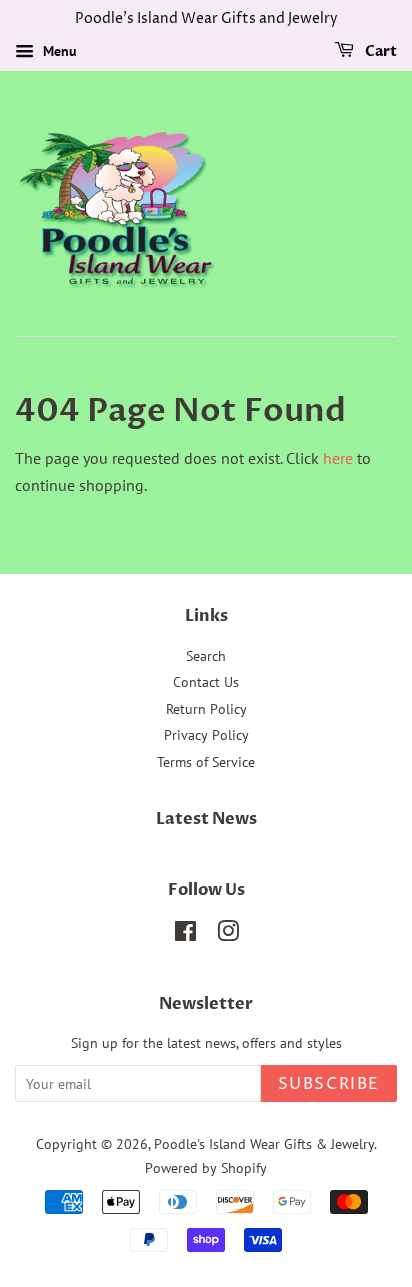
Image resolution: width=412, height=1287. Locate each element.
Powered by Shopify (206, 1168)
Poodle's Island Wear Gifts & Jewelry (264, 1144)
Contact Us (206, 682)
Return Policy (206, 709)
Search (206, 656)
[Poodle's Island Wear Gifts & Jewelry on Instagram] (228, 935)
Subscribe (329, 1084)
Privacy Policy (206, 735)
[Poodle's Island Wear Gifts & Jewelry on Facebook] (185, 935)
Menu (58, 51)
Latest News (206, 819)
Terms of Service (206, 762)
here (338, 458)
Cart (379, 51)
